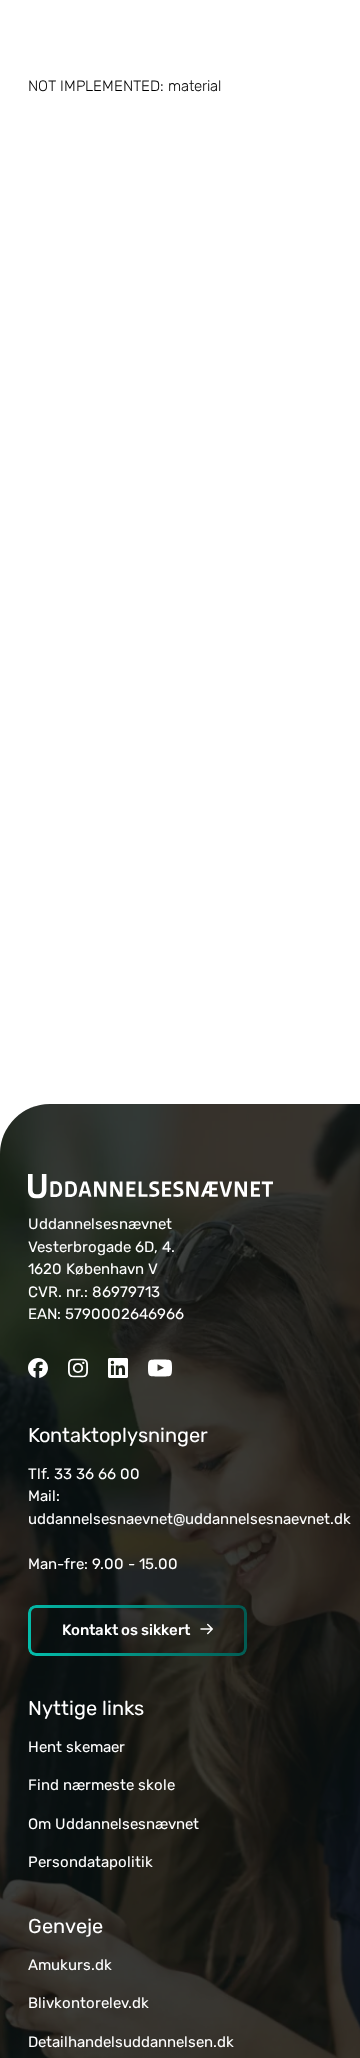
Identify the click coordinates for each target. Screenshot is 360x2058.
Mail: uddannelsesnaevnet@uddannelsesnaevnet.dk (189, 1507)
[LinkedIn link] (118, 1369)
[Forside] (180, 38)
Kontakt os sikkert (126, 1630)
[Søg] (320, 38)
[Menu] (40, 38)
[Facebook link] (38, 1369)
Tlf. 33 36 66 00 (84, 1474)
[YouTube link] (160, 1369)
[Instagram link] (78, 1369)
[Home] (150, 1186)
